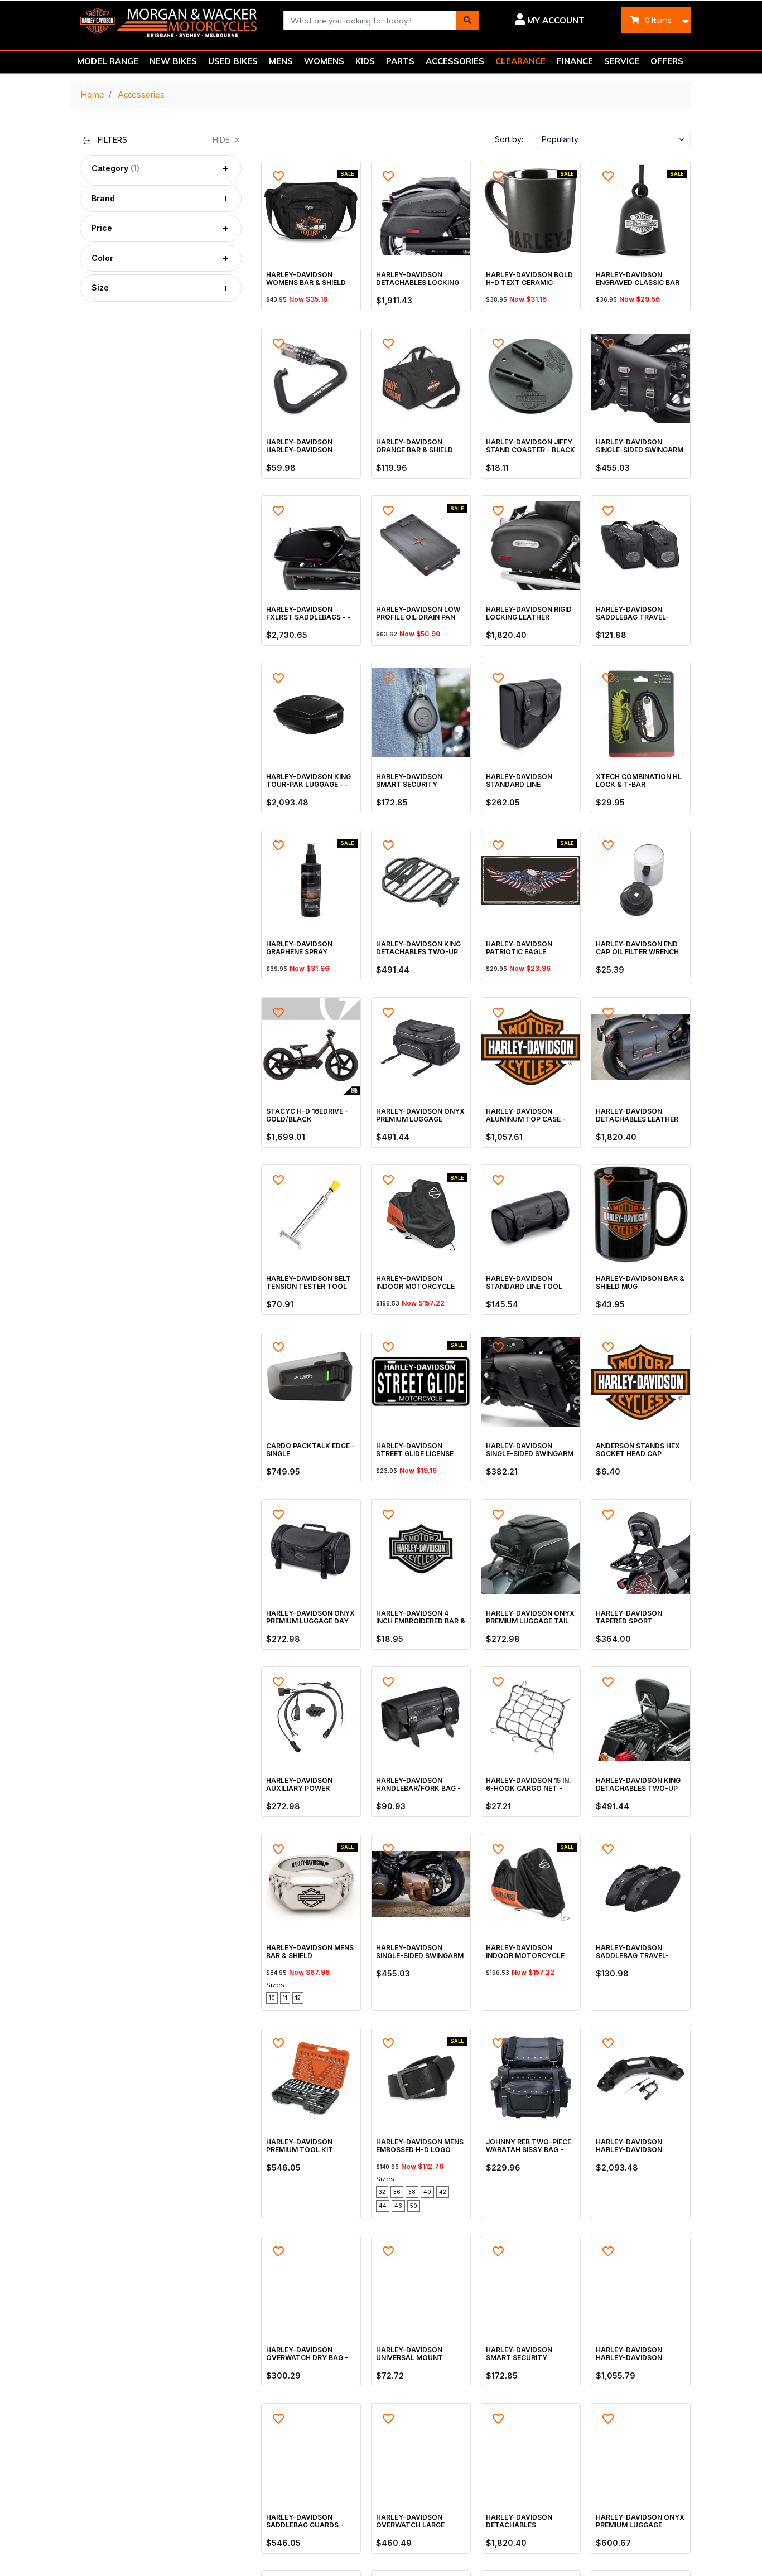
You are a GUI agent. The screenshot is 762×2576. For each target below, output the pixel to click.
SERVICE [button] (622, 61)
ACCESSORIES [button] (455, 61)
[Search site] (467, 20)
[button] (540, 20)
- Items (655, 20)
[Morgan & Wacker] (169, 19)
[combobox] (370, 20)
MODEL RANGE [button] (108, 61)
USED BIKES (233, 61)
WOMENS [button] (324, 61)
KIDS (365, 61)
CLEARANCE (520, 61)
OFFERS (667, 61)
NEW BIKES (173, 61)
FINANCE (575, 61)
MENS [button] (281, 61)
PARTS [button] (400, 61)
